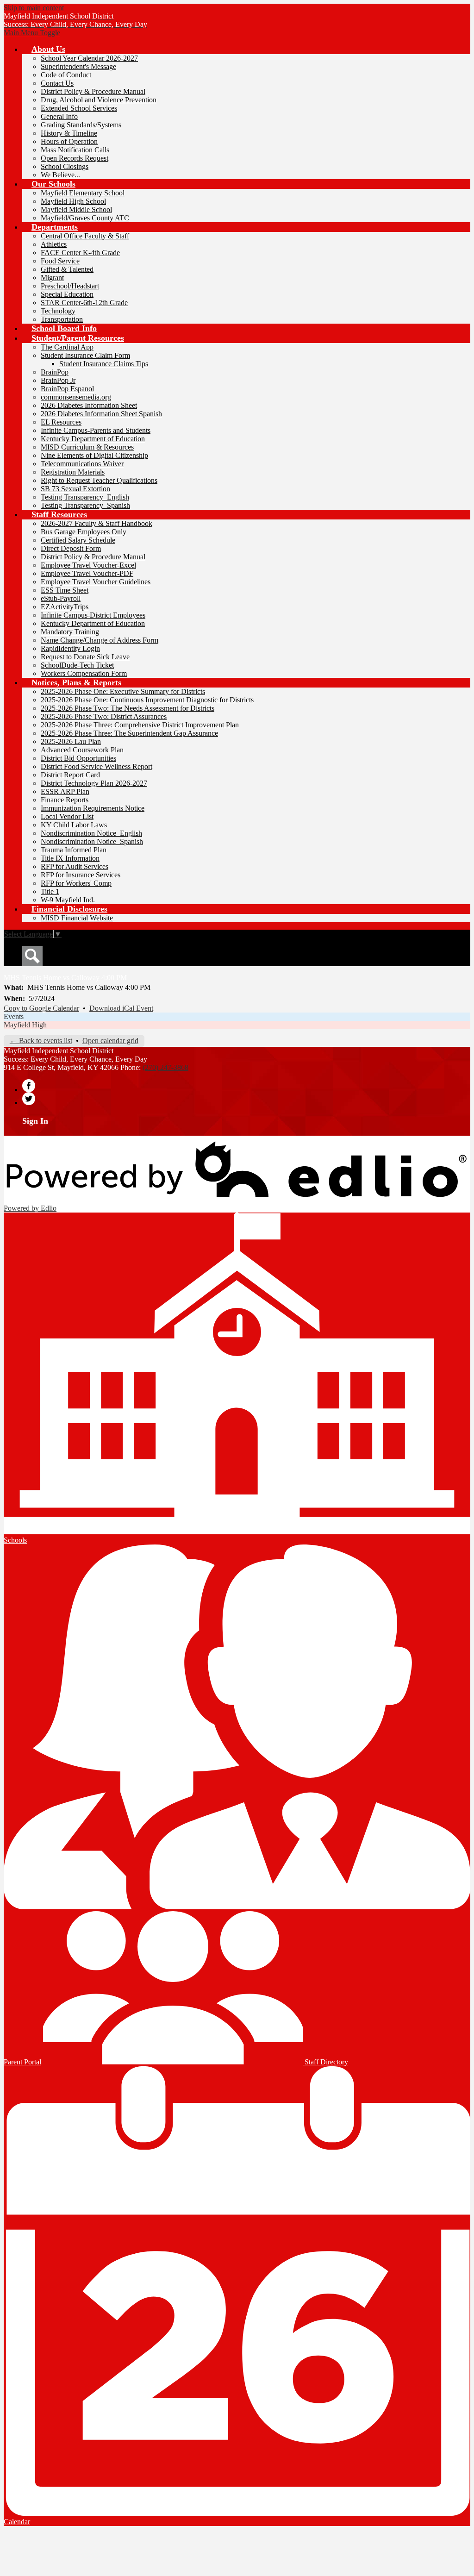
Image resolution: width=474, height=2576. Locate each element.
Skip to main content (34, 8)
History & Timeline (69, 133)
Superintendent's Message (78, 66)
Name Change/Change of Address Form (100, 640)
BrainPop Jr (58, 380)
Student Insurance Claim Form (85, 355)
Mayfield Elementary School (83, 193)
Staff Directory (325, 2062)
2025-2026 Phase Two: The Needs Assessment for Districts (128, 708)
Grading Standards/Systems (81, 125)
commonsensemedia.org (76, 397)
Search (32, 956)
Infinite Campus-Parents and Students (96, 430)
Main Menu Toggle (32, 33)
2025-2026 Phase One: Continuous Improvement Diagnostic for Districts (147, 700)
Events (14, 1016)
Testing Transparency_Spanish (85, 505)
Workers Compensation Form (84, 673)
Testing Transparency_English (85, 497)
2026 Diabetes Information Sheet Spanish (101, 414)
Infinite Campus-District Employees (93, 615)
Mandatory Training (70, 632)
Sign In (35, 1121)
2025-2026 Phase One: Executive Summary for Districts (123, 691)
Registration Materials (73, 472)
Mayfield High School (73, 201)
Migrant (52, 278)
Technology (58, 311)
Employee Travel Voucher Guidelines (96, 582)
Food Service (60, 261)
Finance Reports (65, 800)
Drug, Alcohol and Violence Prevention (99, 100)
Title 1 (50, 891)
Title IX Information (70, 858)
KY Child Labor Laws (74, 825)
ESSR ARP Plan (65, 791)
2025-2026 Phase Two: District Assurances (104, 716)
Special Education (67, 294)
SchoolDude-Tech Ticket (77, 665)
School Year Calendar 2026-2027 (89, 58)
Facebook (29, 1086)
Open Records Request (75, 158)
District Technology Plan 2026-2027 (94, 783)
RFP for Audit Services (75, 866)
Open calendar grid (110, 1041)
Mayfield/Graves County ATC (85, 218)
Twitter (29, 1099)
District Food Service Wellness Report (97, 766)
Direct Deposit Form (71, 548)
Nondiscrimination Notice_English (91, 833)
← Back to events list (41, 1041)
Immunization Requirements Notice (93, 808)
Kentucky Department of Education (93, 439)
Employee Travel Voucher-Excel (88, 565)
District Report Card (70, 775)
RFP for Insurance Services (81, 875)
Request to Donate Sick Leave (85, 657)
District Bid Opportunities (78, 758)
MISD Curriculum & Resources (87, 447)
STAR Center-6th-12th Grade (84, 303)
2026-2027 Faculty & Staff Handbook (97, 523)
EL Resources (61, 422)
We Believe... (60, 175)
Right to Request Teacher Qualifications (99, 480)
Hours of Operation (69, 141)
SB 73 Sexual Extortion (75, 489)
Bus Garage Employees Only (84, 532)
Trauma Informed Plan (74, 850)
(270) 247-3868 (165, 1067)
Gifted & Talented (67, 269)
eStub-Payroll (61, 598)
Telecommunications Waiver (82, 464)
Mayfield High (25, 1025)
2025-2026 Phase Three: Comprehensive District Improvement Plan (140, 725)
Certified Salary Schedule (78, 540)
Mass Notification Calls (75, 150)
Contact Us (57, 83)
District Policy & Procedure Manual (93, 91)
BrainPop (55, 372)
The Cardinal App (67, 347)
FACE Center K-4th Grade (80, 253)
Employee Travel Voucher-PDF (87, 573)
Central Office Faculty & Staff (85, 236)
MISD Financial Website (77, 918)
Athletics (54, 244)
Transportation (62, 319)
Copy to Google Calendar (41, 1008)
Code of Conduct (66, 75)
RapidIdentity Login (70, 648)
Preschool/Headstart (70, 286)
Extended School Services (79, 108)
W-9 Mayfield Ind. (68, 900)
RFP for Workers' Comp (76, 883)
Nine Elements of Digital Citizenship (94, 455)
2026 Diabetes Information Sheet (89, 405)
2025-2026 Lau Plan (71, 741)
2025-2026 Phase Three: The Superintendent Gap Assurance (129, 733)
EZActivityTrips (65, 607)
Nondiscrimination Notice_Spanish (92, 841)
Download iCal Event (121, 1008)
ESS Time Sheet (65, 590)
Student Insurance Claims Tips (104, 364)
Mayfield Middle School (76, 209)
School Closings (65, 166)
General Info (59, 116)
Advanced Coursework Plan (82, 750)
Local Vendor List (67, 816)
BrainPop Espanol (67, 389)
